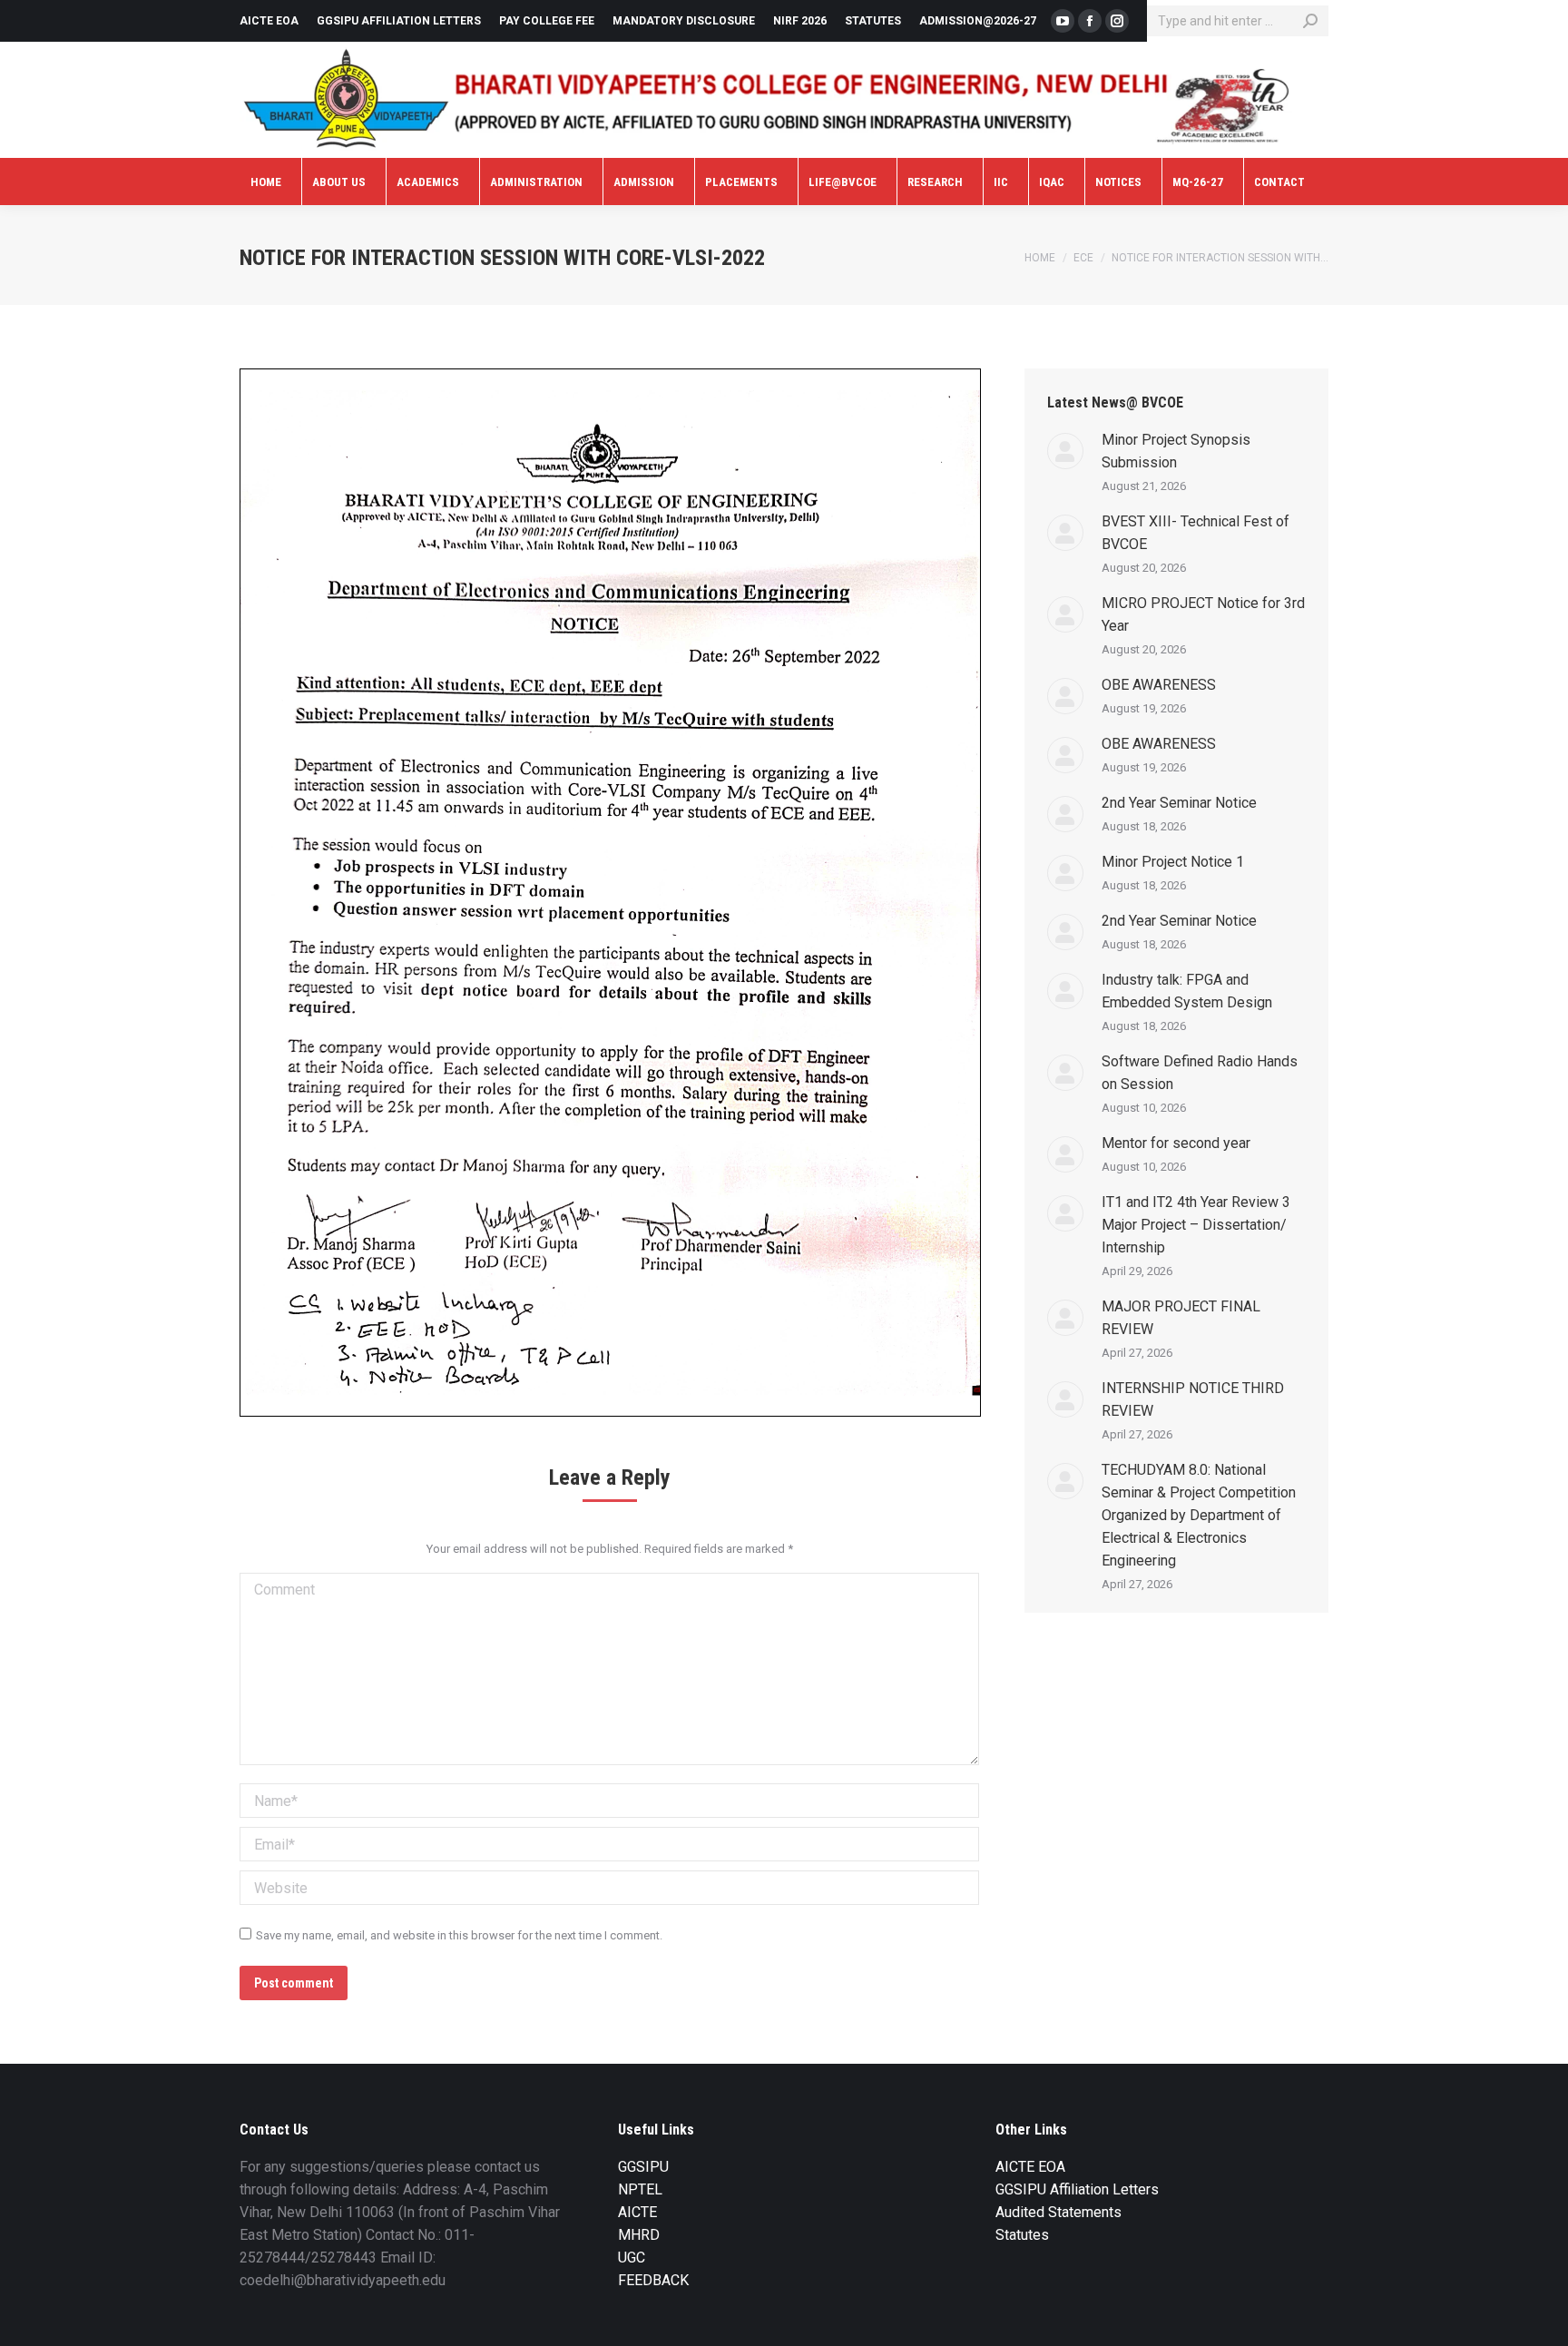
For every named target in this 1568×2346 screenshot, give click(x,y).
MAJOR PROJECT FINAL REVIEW (1181, 1318)
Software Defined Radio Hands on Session (1200, 1073)
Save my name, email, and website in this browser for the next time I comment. (459, 1935)
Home (1040, 258)
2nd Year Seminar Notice (1179, 803)
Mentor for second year (1176, 1143)
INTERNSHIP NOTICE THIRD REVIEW (1193, 1399)
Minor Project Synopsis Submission (1176, 451)
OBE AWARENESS (1159, 685)
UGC (632, 2258)
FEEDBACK (653, 2280)
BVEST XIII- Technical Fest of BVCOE (1196, 533)
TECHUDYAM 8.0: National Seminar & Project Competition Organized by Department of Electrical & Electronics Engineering (1199, 1515)
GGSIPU (643, 2167)
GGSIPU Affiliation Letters (1077, 2189)
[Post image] (1065, 451)
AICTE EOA (1030, 2167)
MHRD (639, 2235)
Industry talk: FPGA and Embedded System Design (1187, 991)
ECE (1083, 258)
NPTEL (640, 2189)
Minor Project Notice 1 (1173, 862)
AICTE (637, 2212)
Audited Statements (1058, 2212)
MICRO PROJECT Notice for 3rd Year (1203, 614)
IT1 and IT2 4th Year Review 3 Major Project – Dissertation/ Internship (1196, 1225)
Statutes (1022, 2235)
